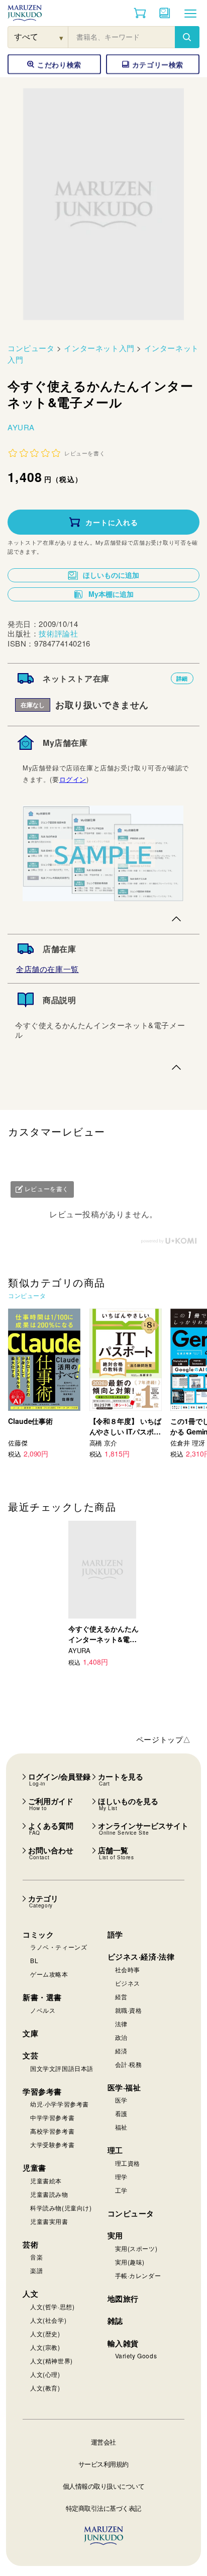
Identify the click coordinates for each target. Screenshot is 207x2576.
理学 (121, 2177)
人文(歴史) (45, 2333)
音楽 (36, 2257)
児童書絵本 (46, 2181)
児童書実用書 (49, 2221)
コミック (38, 1935)
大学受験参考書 (52, 2144)
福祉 (121, 2127)
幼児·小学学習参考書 (60, 2104)
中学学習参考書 (52, 2117)
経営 (121, 1996)
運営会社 (103, 2442)
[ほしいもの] (165, 13)
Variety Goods (136, 2356)
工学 (121, 2190)
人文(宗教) (45, 2347)
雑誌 (115, 2321)
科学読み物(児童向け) (61, 2208)
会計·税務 (129, 2064)
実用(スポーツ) (136, 2248)
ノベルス (43, 2010)
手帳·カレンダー (138, 2275)
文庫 (30, 2033)
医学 (121, 2100)
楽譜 (36, 2270)
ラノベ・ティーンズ (59, 1947)
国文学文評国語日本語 (62, 2068)
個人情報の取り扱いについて (104, 2486)
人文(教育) (45, 2388)
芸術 (30, 2244)
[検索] (187, 37)
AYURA (21, 427)
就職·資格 (129, 2010)
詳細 (182, 678)
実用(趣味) (130, 2262)
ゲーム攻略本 (49, 1974)
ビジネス (128, 1983)
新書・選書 (42, 1997)
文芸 (30, 2055)
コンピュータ (31, 348)
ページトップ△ (164, 1739)
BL (34, 1960)
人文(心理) (45, 2374)
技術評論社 (58, 633)
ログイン (73, 779)
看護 (121, 2113)
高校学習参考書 (52, 2131)
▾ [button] (62, 37)
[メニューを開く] (190, 13)
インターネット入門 (99, 348)
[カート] (140, 13)
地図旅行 (123, 2299)
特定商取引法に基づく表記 (103, 2508)
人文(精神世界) (51, 2361)
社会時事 (128, 1969)
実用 (115, 2235)
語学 (115, 1935)
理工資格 (128, 2163)
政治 (121, 2037)
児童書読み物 (49, 2194)
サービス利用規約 (103, 2464)
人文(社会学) (48, 2320)
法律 (121, 2024)
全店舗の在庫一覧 (47, 969)
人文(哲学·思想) (52, 2306)
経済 (121, 2051)
